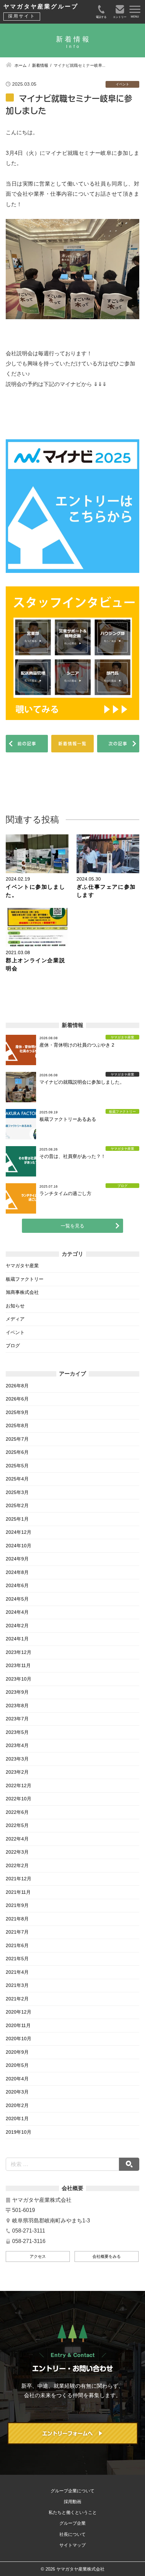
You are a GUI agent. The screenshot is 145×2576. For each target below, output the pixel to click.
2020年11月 (18, 2025)
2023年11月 (18, 1665)
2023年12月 (19, 1652)
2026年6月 (17, 1399)
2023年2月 (17, 1772)
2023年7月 (17, 1719)
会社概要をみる (107, 2256)
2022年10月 (19, 1799)
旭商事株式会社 (22, 1292)
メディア (15, 1319)
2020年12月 (19, 2012)
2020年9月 (17, 2052)
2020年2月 (17, 2105)
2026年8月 (17, 1386)
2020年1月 (17, 2118)
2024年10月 (19, 1546)
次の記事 (118, 744)
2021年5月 (17, 1959)
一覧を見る (72, 1226)
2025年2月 (17, 1505)
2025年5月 (17, 1466)
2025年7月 (17, 1439)
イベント (15, 1332)
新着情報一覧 (72, 744)
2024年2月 (17, 1626)
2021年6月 (17, 1945)
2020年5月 (17, 2065)
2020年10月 (19, 2039)
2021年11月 (18, 1892)
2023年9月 (17, 1692)
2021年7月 (17, 1932)
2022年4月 (17, 1839)
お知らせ (15, 1306)
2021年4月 (17, 1972)
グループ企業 (72, 2523)
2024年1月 (17, 1639)
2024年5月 (17, 1599)
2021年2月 (17, 1999)
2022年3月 (17, 1852)
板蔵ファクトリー (25, 1279)
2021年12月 (19, 1879)
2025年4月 (17, 1479)
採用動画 (72, 2502)
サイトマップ (72, 2545)
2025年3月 (17, 1492)
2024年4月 (17, 1612)
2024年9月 (17, 1559)
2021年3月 (17, 1985)
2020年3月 (17, 2092)
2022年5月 (17, 1825)
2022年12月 (19, 1785)
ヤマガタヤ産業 (22, 1266)
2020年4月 (17, 2079)
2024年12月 (19, 1532)
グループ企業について (72, 2491)
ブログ (13, 1346)
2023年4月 (17, 1745)
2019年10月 (19, 2132)
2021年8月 (17, 1919)
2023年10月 (19, 1679)
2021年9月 (17, 1905)
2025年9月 (17, 1412)
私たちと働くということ (73, 2512)
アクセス (38, 2256)
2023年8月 (17, 1706)
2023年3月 (17, 1759)
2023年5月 (17, 1732)
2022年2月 (17, 1865)
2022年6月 (17, 1812)
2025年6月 (17, 1452)
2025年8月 (17, 1425)
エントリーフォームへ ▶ (72, 2433)
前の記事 (27, 744)
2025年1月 (17, 1519)
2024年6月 (17, 1585)
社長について (72, 2534)
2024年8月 (17, 1572)
